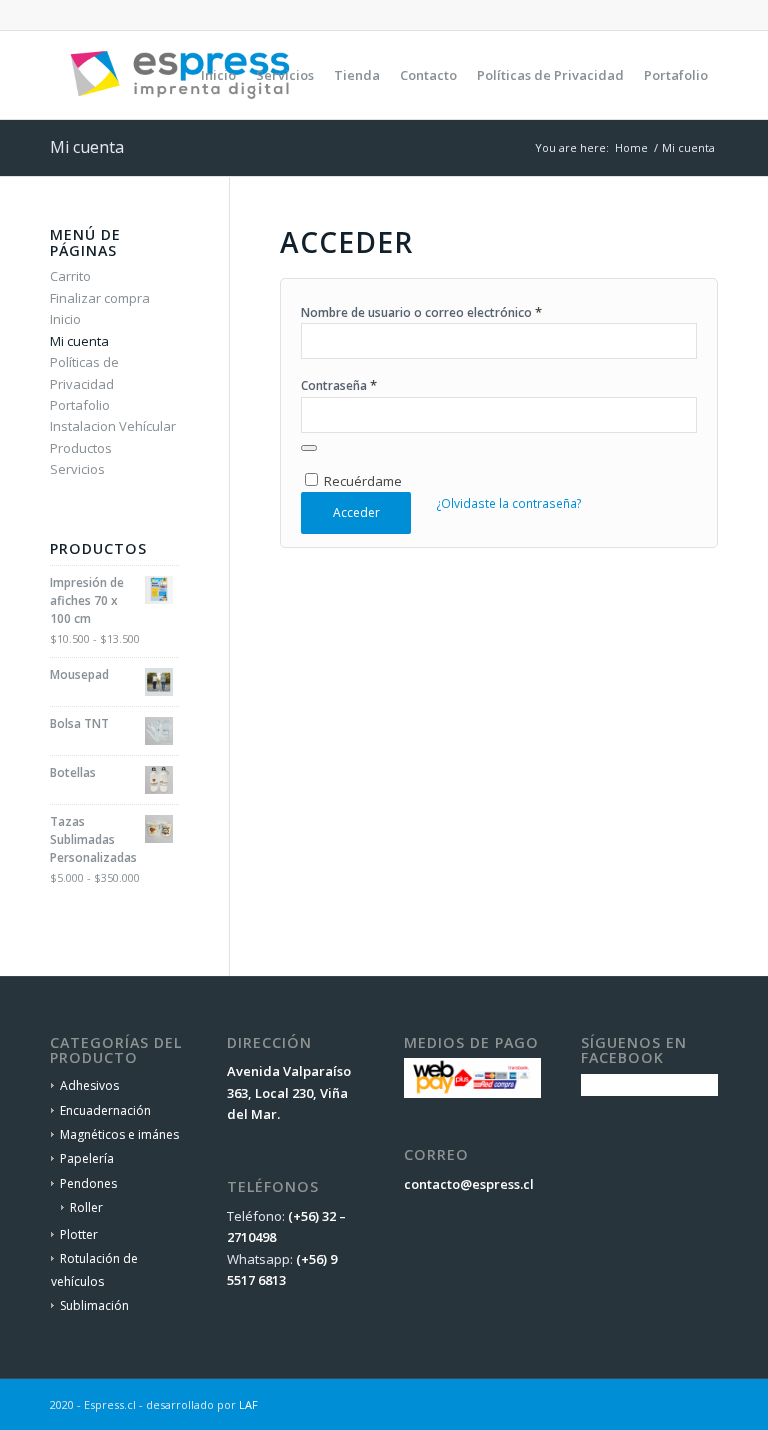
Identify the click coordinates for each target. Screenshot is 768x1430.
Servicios (77, 469)
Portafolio (80, 405)
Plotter (79, 1234)
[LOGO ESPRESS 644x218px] (180, 75)
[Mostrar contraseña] (309, 448)
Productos (81, 448)
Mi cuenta (87, 147)
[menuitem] (218, 75)
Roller (86, 1207)
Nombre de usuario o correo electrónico (421, 312)
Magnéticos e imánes (119, 1134)
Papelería (87, 1158)
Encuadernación (105, 1110)
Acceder (356, 512)
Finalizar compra (100, 298)
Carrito (70, 276)
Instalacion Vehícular (113, 426)
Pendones (88, 1183)
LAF (248, 1404)
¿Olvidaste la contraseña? (509, 503)
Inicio (65, 319)
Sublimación (94, 1305)
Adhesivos (89, 1085)
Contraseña (339, 385)
